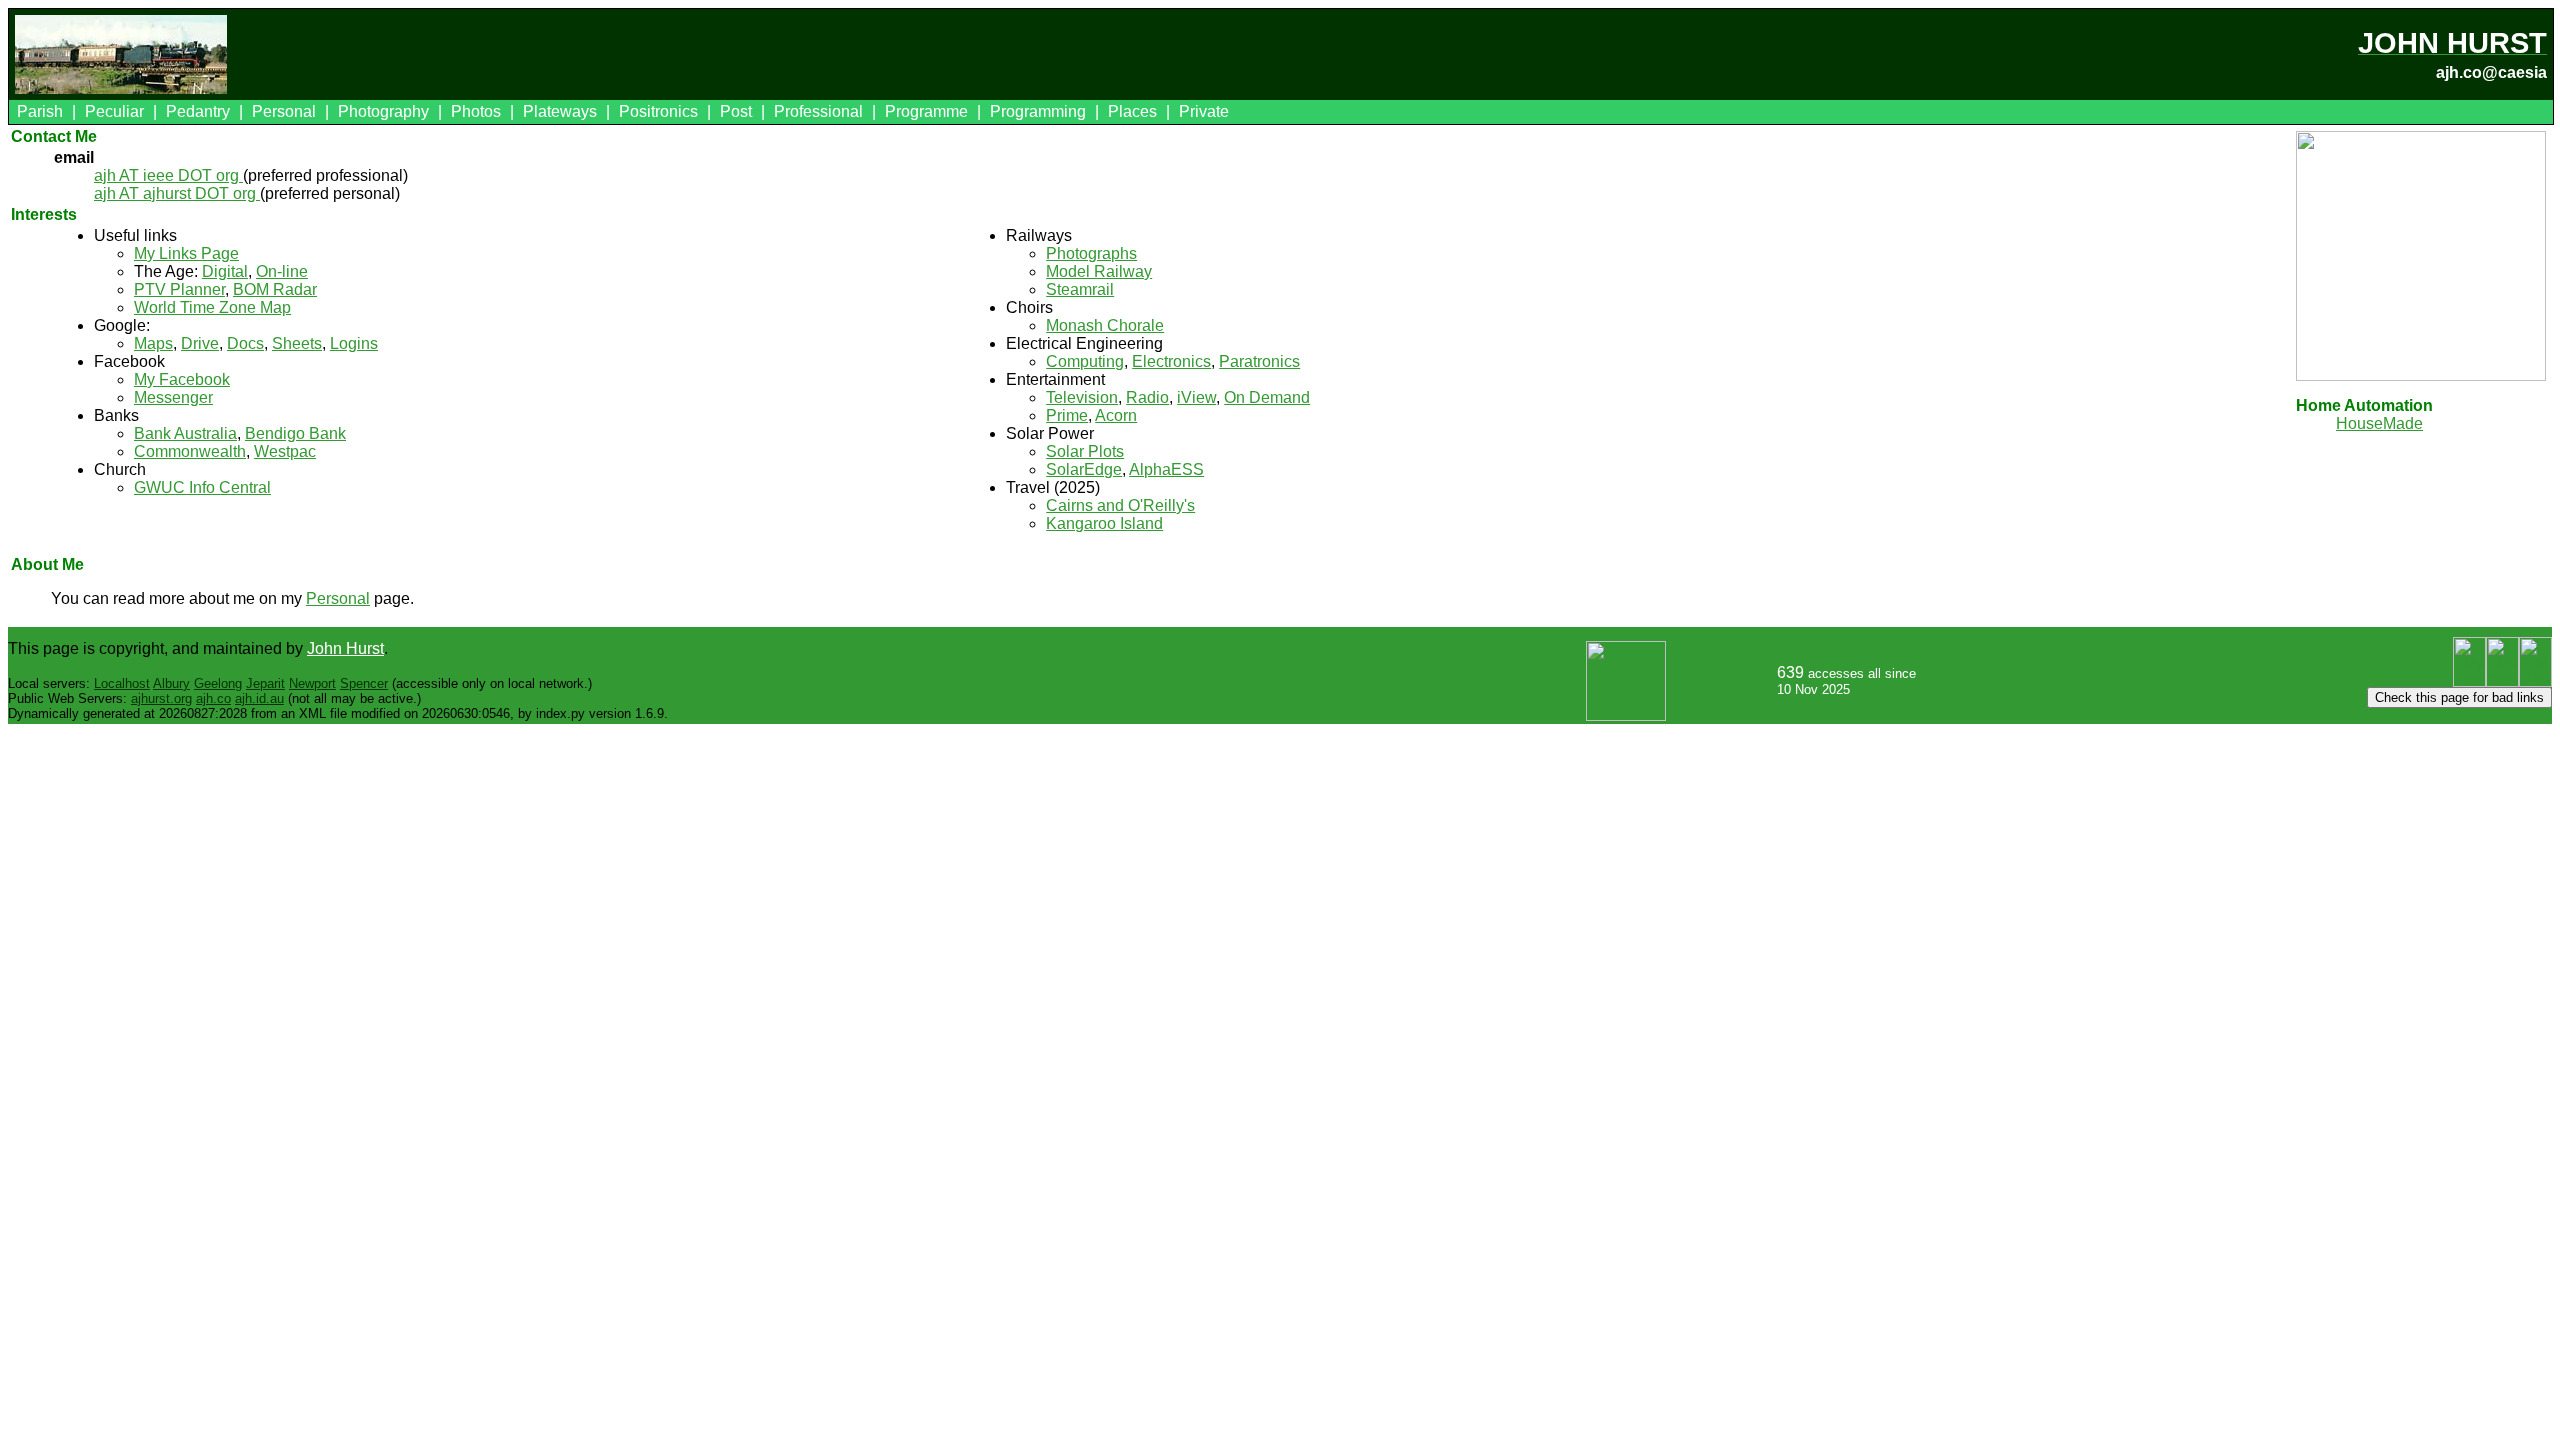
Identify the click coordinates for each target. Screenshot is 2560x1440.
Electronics (1171, 361)
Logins (354, 343)
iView (1196, 397)
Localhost (122, 683)
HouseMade (2379, 423)
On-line (282, 271)
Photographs (1091, 253)
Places (1132, 111)
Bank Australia (185, 433)
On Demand (1267, 397)
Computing (1085, 361)
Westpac (285, 451)
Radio (1147, 397)
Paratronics (1259, 361)
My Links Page (186, 253)
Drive (200, 343)
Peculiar (114, 111)
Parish (40, 111)
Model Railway (1099, 271)
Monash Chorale (1105, 325)
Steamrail (1080, 289)
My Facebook (182, 379)
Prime (1067, 415)
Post (736, 111)
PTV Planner (179, 289)
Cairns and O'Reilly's (1120, 505)
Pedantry (198, 111)
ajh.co (213, 698)
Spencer (364, 683)
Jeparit (265, 683)
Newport (312, 683)
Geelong (218, 683)
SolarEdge (1084, 469)
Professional (818, 111)
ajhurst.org (161, 698)
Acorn (1116, 415)
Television (1082, 397)
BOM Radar (275, 289)
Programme (926, 111)
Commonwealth (190, 451)
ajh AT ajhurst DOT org (177, 193)
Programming (1038, 111)
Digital (225, 271)
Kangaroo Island (1104, 523)
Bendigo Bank (295, 433)
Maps (153, 343)
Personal (284, 111)
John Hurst (345, 648)
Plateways (560, 111)
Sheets (297, 343)
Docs (245, 343)
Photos (476, 111)
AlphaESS (1166, 469)
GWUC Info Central (202, 487)
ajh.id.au (259, 698)
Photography (383, 111)
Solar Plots (1085, 451)
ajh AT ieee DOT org (168, 175)
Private (1204, 111)
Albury (171, 683)
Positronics (658, 111)
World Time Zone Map (212, 307)
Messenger (173, 397)
